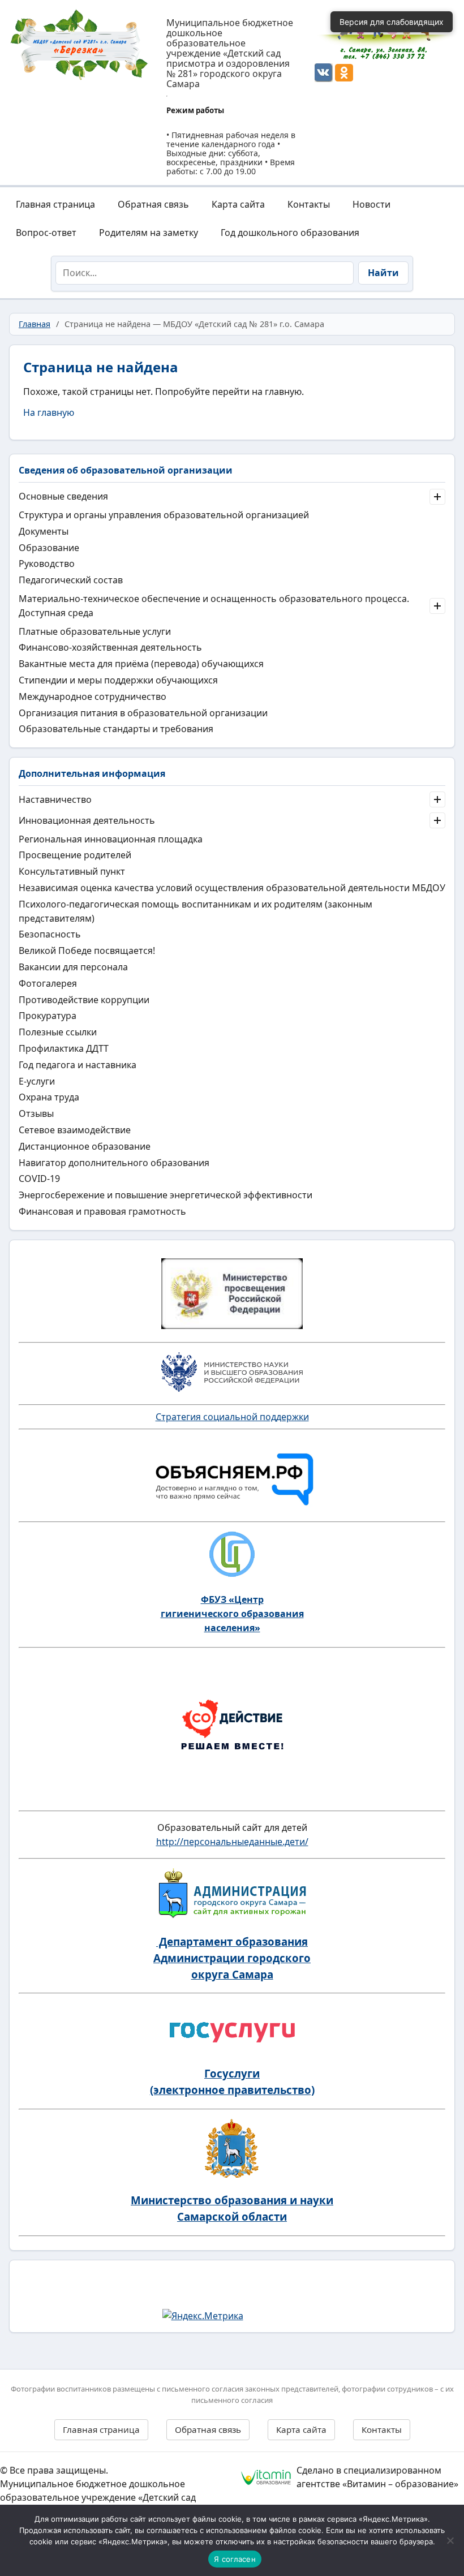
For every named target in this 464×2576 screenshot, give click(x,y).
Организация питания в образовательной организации (143, 713)
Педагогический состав (71, 580)
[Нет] (450, 2540)
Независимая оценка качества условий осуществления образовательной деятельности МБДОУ (232, 888)
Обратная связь (153, 204)
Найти (383, 273)
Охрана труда (49, 1097)
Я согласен (235, 2559)
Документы (44, 531)
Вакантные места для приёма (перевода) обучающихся (141, 664)
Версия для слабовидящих (392, 22)
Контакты (309, 204)
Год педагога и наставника (78, 1065)
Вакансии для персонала (73, 967)
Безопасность (50, 934)
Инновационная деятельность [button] (87, 820)
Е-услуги (37, 1081)
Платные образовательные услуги (95, 631)
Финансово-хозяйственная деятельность (110, 647)
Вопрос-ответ (46, 233)
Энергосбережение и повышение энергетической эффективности (166, 1195)
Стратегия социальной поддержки (232, 1417)
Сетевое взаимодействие (75, 1130)
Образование (49, 548)
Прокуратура (48, 1016)
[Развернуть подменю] (437, 497)
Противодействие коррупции (84, 1000)
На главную (49, 412)
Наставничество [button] (55, 799)
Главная (35, 324)
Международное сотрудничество (93, 696)
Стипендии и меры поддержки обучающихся (118, 680)
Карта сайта (238, 204)
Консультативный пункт (72, 871)
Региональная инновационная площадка (111, 839)
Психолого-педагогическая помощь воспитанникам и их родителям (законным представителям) (196, 911)
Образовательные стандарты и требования (116, 729)
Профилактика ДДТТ (64, 1048)
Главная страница (55, 204)
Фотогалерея (48, 983)
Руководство (47, 564)
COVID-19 (39, 1179)
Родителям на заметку (149, 233)
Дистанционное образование (85, 1146)
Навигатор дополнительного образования (114, 1163)
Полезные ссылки (58, 1032)
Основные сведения (63, 496)
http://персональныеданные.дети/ (232, 1842)
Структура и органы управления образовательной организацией (164, 515)
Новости (371, 204)
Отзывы (36, 1113)
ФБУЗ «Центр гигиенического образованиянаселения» (232, 1614)
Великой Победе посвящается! (87, 951)
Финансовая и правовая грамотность (102, 1211)
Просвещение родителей (75, 855)
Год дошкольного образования (290, 233)
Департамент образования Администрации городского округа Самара (232, 1958)
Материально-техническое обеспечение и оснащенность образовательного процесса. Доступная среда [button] (214, 606)
